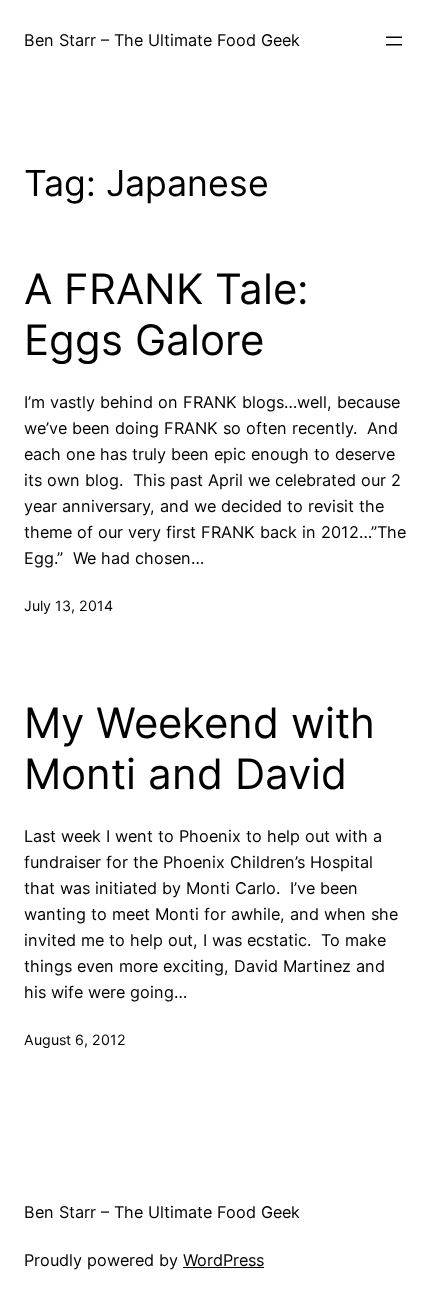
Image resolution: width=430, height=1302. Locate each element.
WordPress (223, 1260)
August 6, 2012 (75, 1039)
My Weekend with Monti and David (199, 748)
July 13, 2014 (68, 605)
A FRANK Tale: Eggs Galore (166, 314)
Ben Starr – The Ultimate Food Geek (162, 40)
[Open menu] (394, 41)
